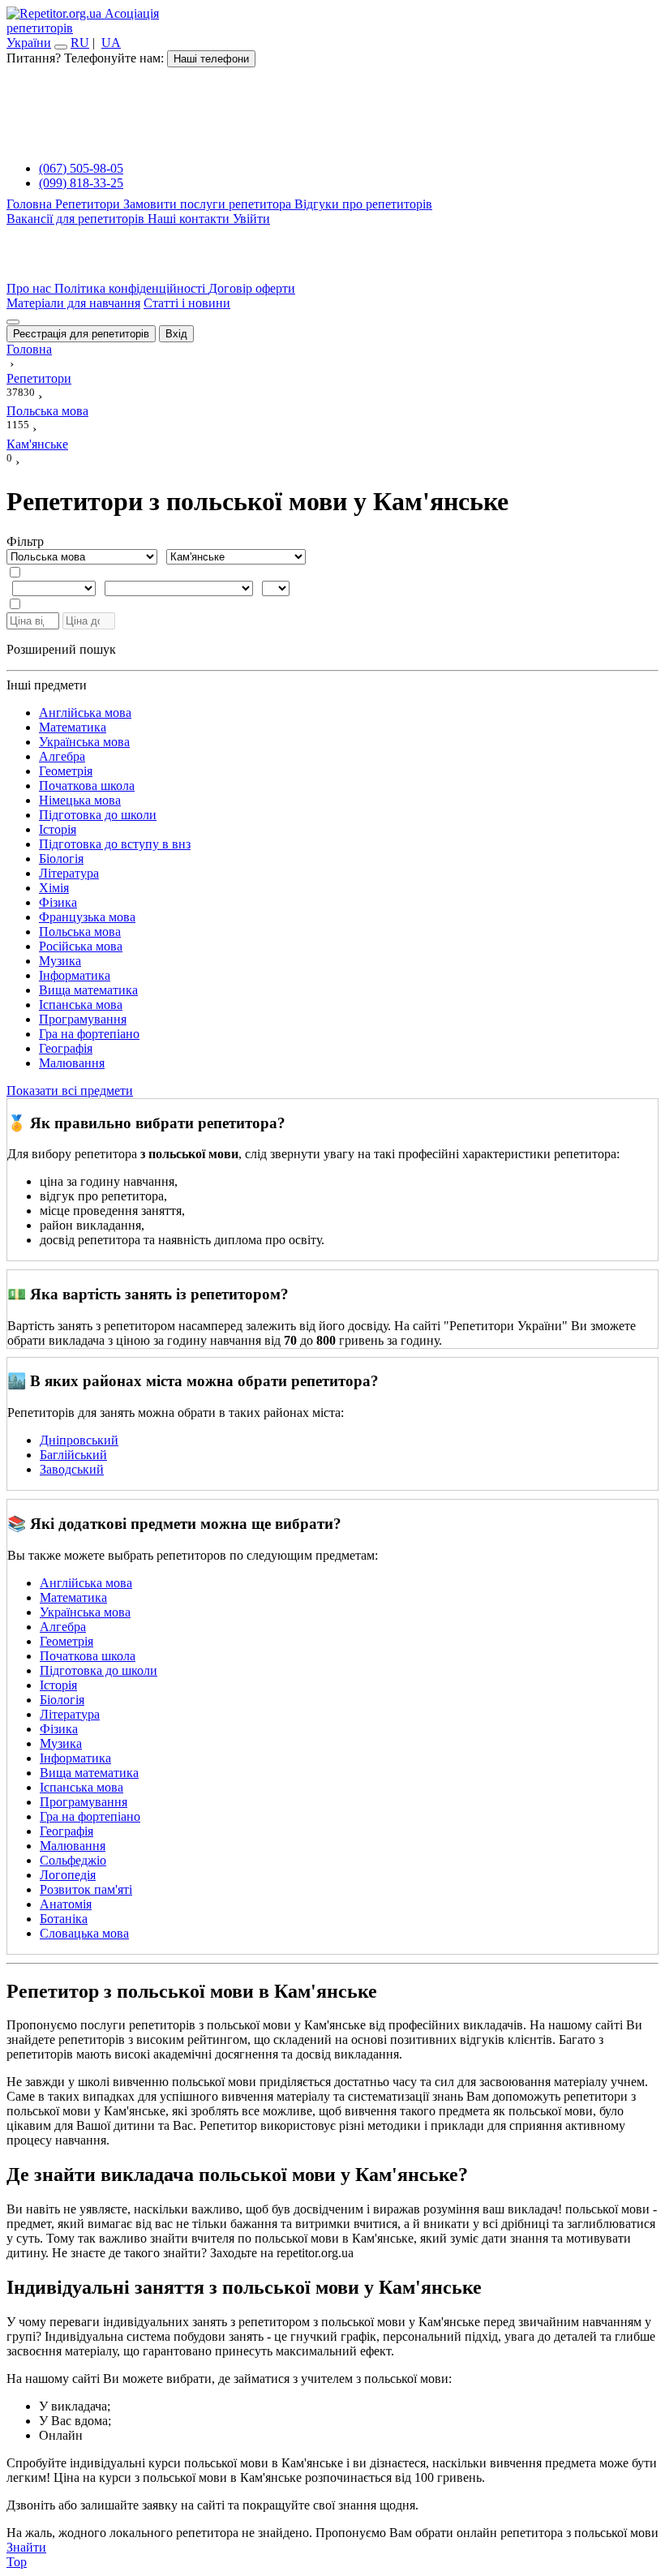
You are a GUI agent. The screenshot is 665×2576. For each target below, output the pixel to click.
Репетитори (89, 204)
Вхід (176, 334)
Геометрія (66, 771)
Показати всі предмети (70, 1091)
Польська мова (80, 932)
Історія (58, 829)
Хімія (54, 888)
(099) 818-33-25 (81, 183)
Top (17, 2562)
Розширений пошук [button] (61, 649)
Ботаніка (64, 1919)
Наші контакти (190, 219)
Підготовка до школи (98, 815)
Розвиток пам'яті (86, 1889)
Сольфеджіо (73, 1860)
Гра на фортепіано (89, 1034)
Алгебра (62, 756)
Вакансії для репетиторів (77, 219)
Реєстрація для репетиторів (81, 334)
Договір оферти (252, 288)
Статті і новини (187, 303)
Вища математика (88, 990)
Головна (31, 204)
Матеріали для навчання (73, 303)
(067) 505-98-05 (81, 168)
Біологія (61, 859)
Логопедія (68, 1875)
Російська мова (81, 946)
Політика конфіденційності (131, 288)
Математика (73, 727)
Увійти (251, 219)
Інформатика (75, 975)
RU (80, 43)
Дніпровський (79, 1440)
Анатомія (66, 1904)
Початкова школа (87, 786)
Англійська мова (85, 713)
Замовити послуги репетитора (209, 204)
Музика (60, 961)
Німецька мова (80, 800)
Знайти (26, 2547)
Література (69, 873)
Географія (66, 1048)
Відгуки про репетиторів (363, 204)
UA (111, 43)
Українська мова (84, 742)
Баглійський (73, 1455)
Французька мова (87, 917)
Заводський (72, 1469)
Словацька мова (84, 1933)
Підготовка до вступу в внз (115, 844)
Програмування (83, 1019)
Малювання (72, 1063)
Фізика (58, 902)
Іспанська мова (81, 1005)
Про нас (30, 288)
